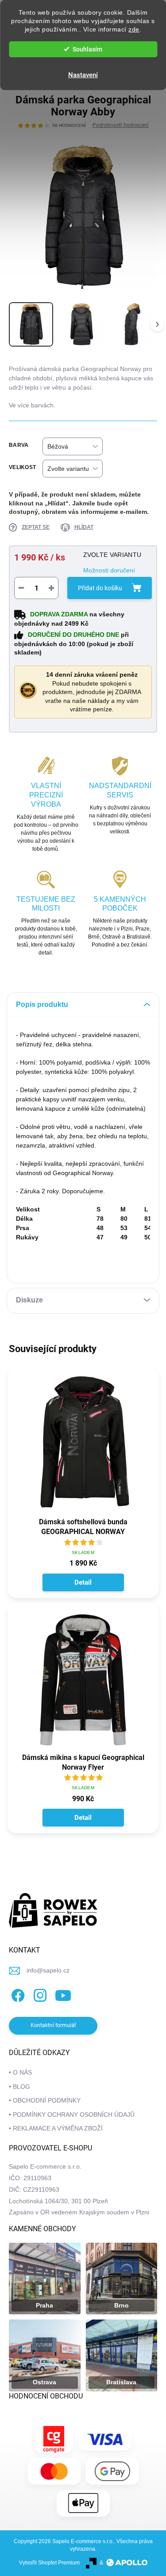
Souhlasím (87, 49)
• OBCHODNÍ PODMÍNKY (45, 2100)
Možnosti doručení (109, 570)
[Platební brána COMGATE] (54, 2439)
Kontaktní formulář (53, 2025)
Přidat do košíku (100, 588)
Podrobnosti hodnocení (121, 125)
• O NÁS (20, 2072)
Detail (83, 1582)
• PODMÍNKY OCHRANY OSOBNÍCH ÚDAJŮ (72, 2114)
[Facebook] (17, 1994)
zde (134, 30)
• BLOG (19, 2087)
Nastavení (83, 75)
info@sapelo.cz (48, 1970)
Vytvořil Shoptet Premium (49, 2563)
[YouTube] (63, 1994)
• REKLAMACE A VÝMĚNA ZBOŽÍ (56, 2128)
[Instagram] (39, 1994)
